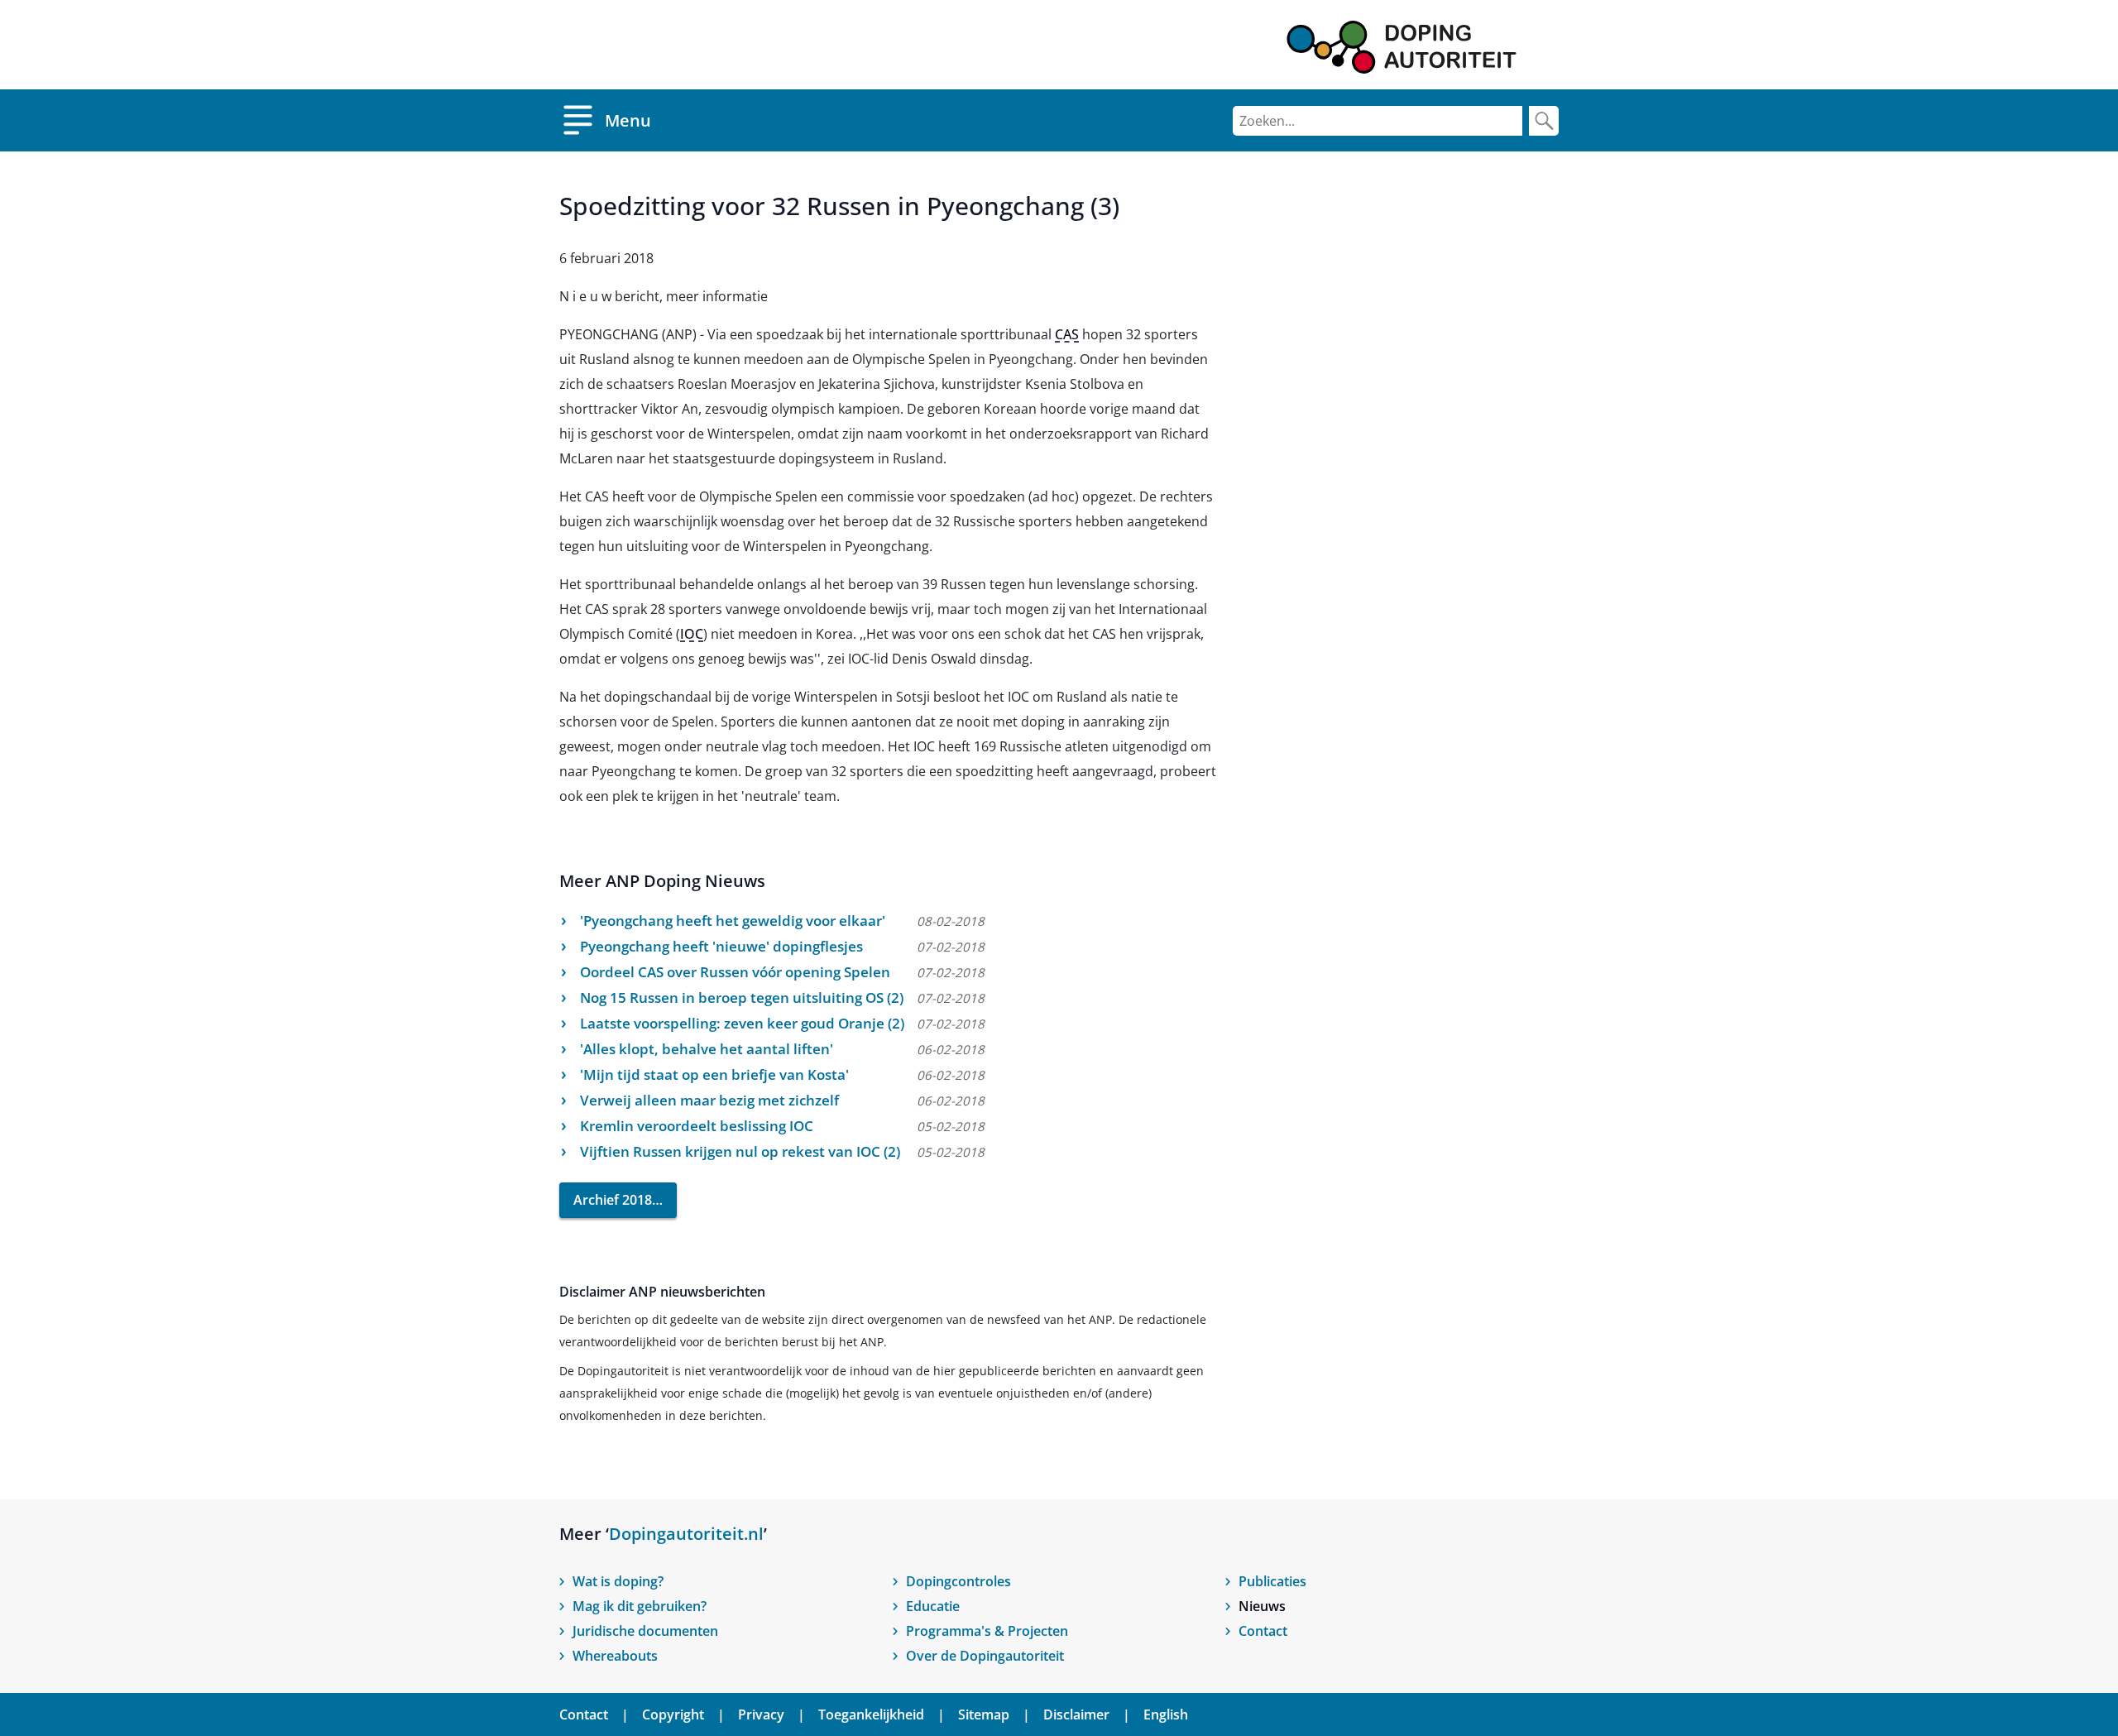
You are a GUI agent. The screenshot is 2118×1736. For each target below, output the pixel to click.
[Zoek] (1544, 121)
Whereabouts (615, 1656)
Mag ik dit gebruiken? (640, 1606)
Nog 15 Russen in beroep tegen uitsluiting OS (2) (742, 997)
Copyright (673, 1714)
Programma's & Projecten (987, 1631)
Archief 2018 (613, 1200)
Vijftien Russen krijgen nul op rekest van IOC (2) (740, 1151)
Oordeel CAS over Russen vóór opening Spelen (735, 972)
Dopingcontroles (958, 1581)
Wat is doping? (618, 1581)
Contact (1263, 1631)
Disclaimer (1076, 1714)
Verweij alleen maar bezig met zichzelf (709, 1100)
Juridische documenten (645, 1631)
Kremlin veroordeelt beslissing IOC (697, 1126)
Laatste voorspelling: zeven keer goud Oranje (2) (742, 1023)
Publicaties (1272, 1581)
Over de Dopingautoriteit (985, 1656)
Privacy (761, 1714)
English (1166, 1714)
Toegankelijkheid (871, 1714)
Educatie (933, 1606)
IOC (692, 634)
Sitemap (984, 1714)
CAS (1067, 334)
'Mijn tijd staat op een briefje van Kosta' (714, 1074)
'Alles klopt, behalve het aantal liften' (707, 1049)
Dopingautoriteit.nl (686, 1534)
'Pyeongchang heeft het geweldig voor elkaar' (733, 921)
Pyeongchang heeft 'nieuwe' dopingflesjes (721, 946)
